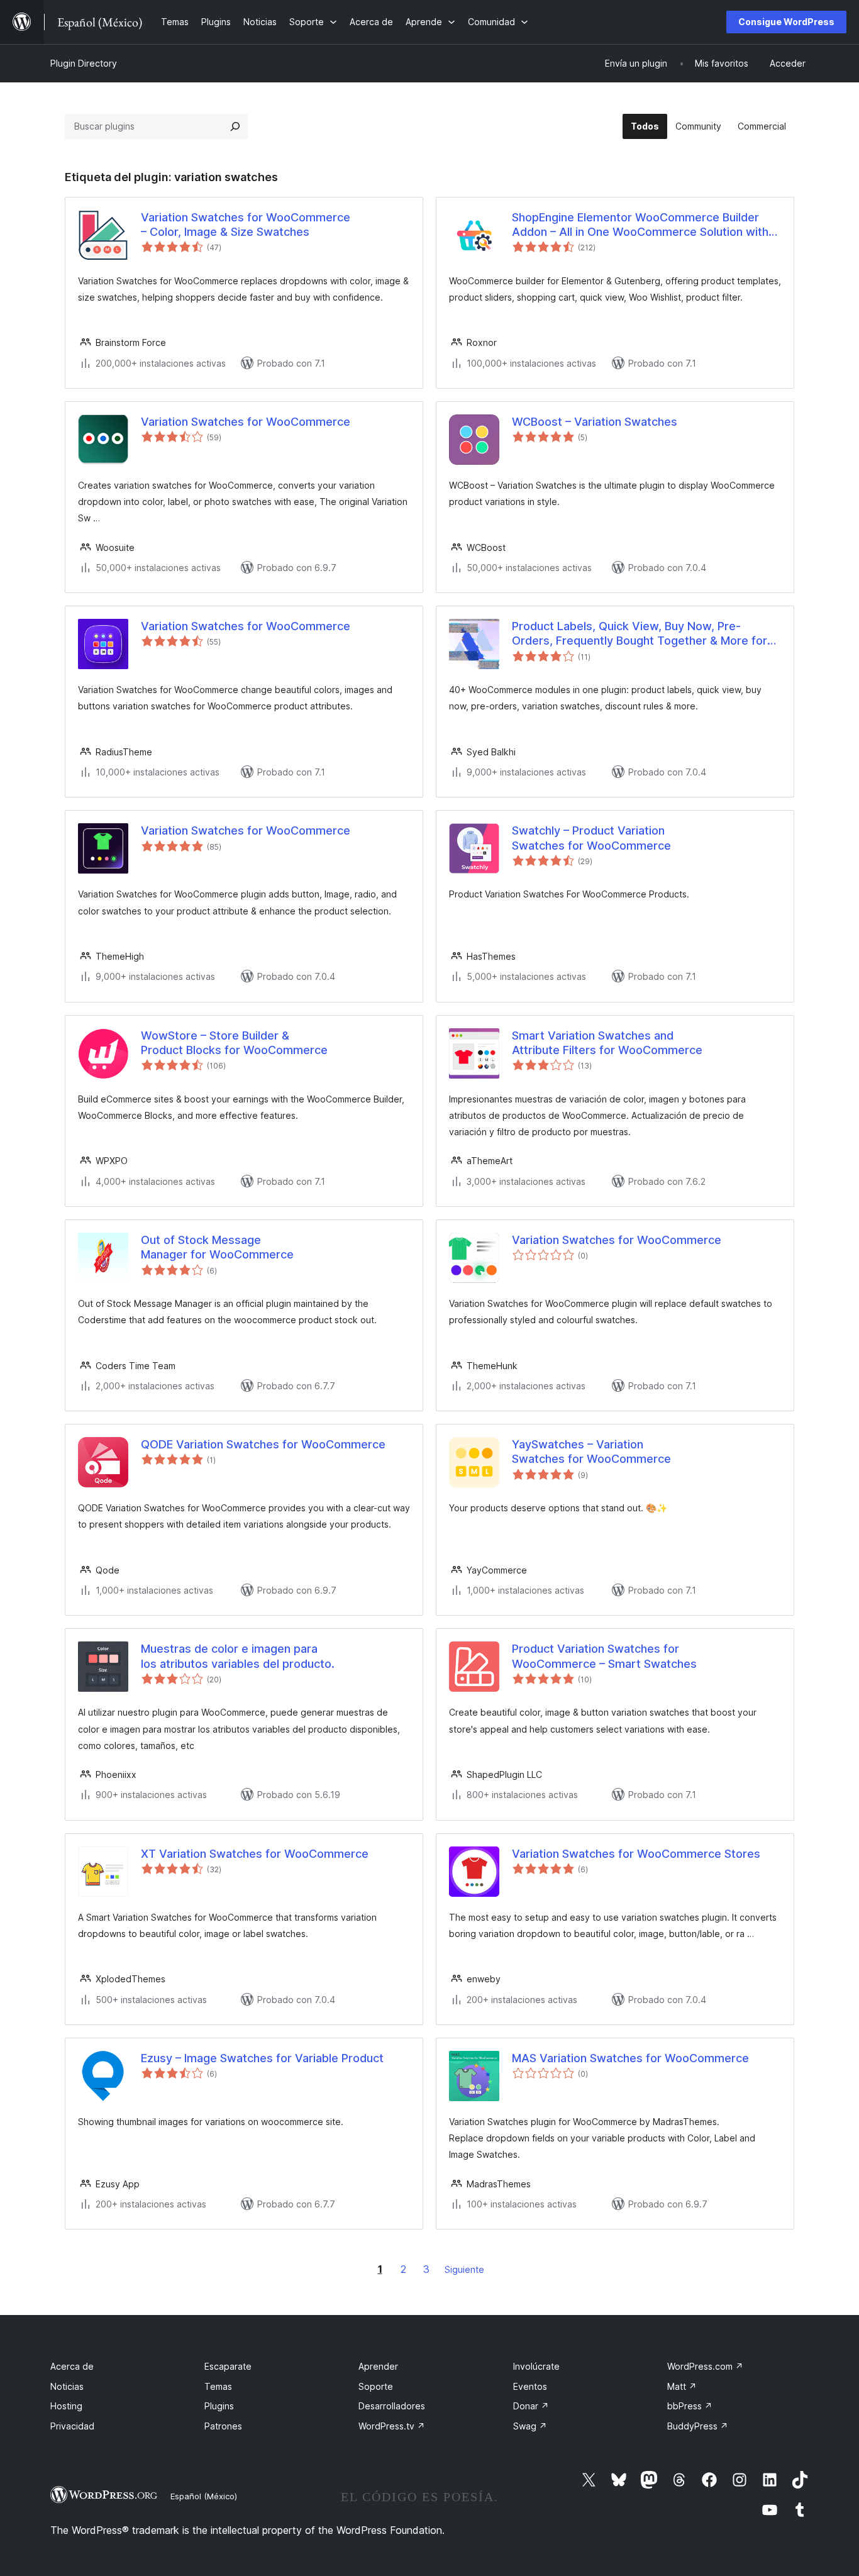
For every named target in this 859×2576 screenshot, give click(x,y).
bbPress (690, 2406)
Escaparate (228, 2366)
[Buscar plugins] (235, 126)
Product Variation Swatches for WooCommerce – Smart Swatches (604, 1656)
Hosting (66, 2406)
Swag (530, 2426)
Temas (218, 2386)
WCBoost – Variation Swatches (595, 422)
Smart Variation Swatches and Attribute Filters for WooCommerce (607, 1043)
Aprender (378, 2366)
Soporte (376, 2386)
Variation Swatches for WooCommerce (246, 422)
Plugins (219, 2406)
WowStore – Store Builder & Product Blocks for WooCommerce (234, 1043)
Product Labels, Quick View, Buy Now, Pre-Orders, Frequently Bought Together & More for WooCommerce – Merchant (640, 634)
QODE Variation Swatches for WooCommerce (263, 1444)
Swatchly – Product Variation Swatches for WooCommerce (591, 838)
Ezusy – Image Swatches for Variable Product (262, 2058)
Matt (682, 2386)
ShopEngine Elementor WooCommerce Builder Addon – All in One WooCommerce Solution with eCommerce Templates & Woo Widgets (640, 225)
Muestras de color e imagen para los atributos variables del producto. (238, 1656)
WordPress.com (705, 2366)
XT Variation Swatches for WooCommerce (255, 1854)
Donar (531, 2406)
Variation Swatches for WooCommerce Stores (636, 1854)
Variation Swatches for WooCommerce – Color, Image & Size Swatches (246, 225)
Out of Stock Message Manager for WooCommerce (217, 1247)
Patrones (223, 2426)
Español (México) (204, 2496)
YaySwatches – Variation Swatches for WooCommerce (591, 1452)
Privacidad (72, 2426)
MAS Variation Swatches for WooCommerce (630, 2058)
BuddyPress (698, 2426)
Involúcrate (536, 2366)
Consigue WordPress (786, 22)
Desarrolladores (392, 2406)
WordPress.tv (392, 2426)
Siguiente (464, 2269)
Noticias (67, 2386)
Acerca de (72, 2366)
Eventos (530, 2386)
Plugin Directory (84, 63)
